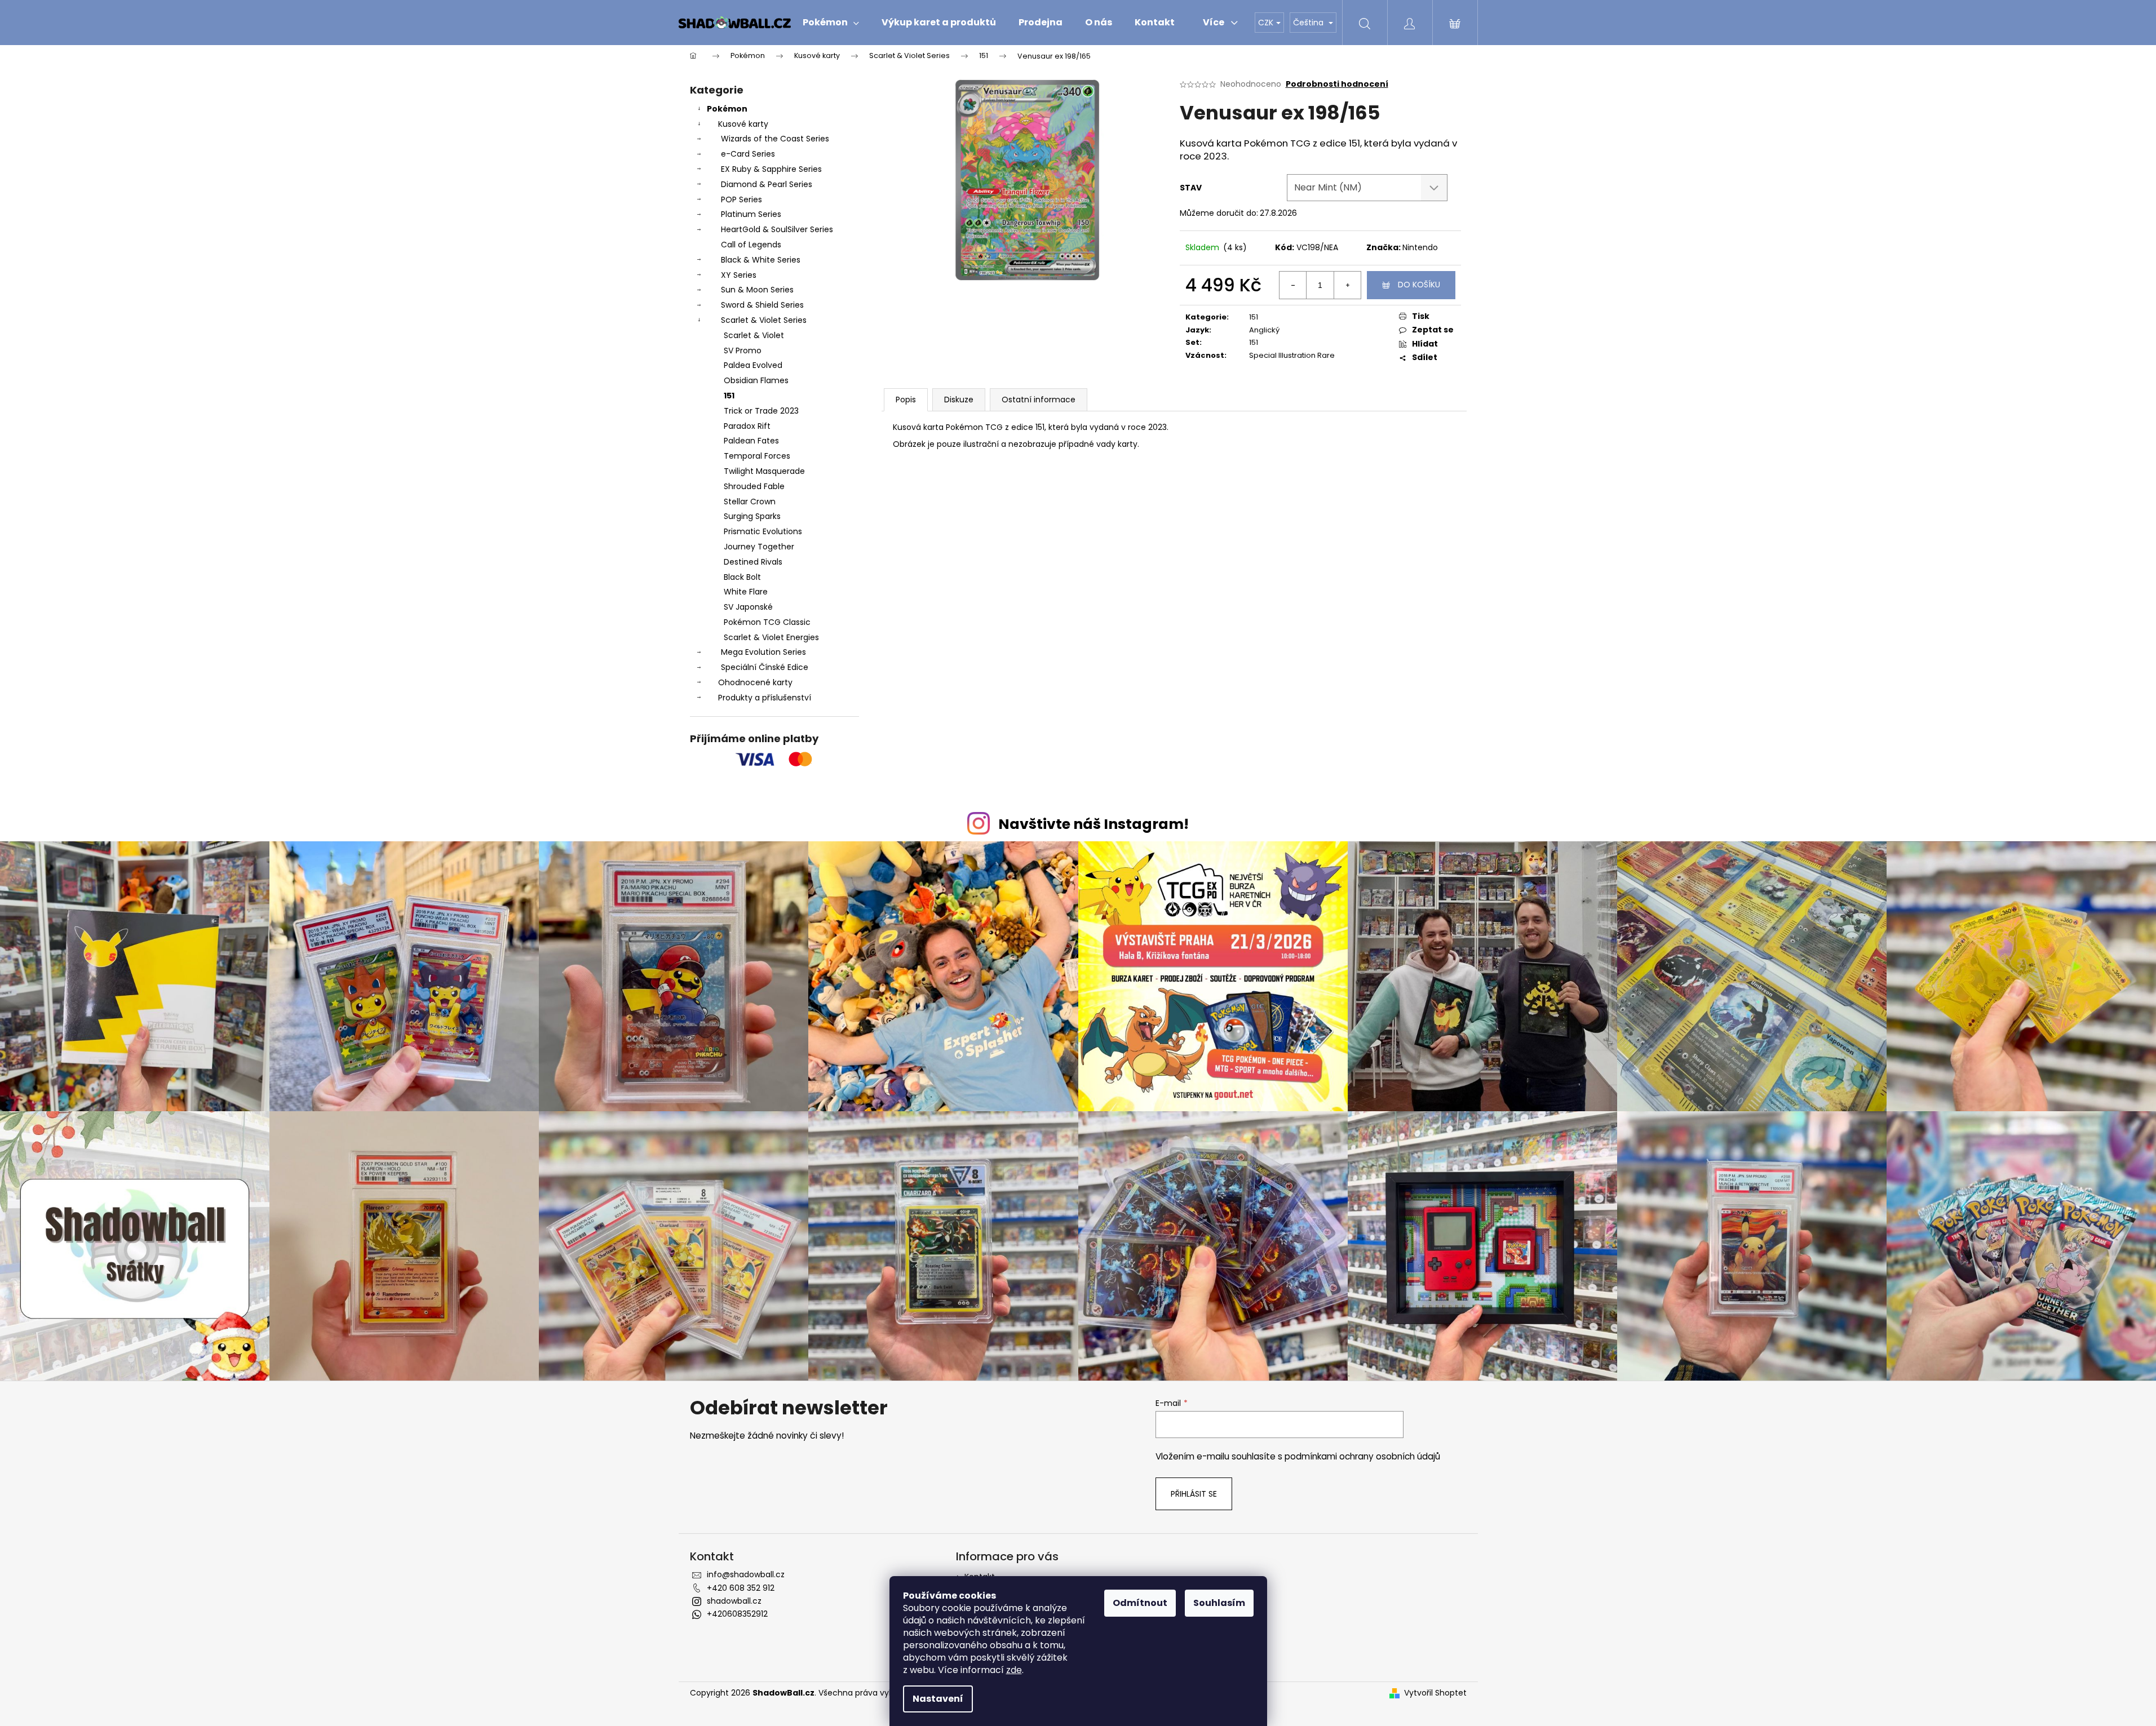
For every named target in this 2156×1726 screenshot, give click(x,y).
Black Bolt (742, 577)
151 (729, 396)
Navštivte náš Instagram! (1094, 824)
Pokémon (727, 109)
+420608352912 (737, 1614)
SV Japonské (748, 607)
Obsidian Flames (756, 380)
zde (1014, 1670)
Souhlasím (1219, 1603)
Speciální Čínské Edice (765, 667)
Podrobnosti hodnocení (1337, 84)
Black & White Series (761, 260)
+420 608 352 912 (741, 1588)
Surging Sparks (752, 516)
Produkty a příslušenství (765, 698)
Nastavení (938, 1699)
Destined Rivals (753, 562)
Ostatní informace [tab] (1039, 400)
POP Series (741, 199)
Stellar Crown (750, 502)
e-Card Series (748, 154)
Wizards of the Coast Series (775, 139)
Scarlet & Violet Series (764, 320)
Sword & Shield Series (762, 305)
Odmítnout (1140, 1603)
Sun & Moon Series (757, 290)
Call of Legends (751, 245)
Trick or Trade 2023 (761, 411)
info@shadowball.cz (746, 1574)
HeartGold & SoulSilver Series (777, 229)
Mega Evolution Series (763, 652)
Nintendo (1420, 247)
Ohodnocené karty (755, 682)
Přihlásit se (1194, 1494)
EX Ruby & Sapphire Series (771, 169)
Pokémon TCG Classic (767, 622)
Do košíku (1419, 285)
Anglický (1264, 330)
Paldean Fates (751, 441)
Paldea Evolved (753, 365)
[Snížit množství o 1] (1293, 285)
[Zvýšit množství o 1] (1347, 285)
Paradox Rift (747, 426)
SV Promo (743, 350)
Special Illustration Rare (1292, 355)
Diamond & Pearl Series (767, 184)
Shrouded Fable (754, 486)
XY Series (739, 275)
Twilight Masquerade (764, 471)
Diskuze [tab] (959, 400)
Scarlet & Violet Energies (771, 637)
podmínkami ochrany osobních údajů (1362, 1456)
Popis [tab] (906, 400)
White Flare (746, 592)
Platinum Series (751, 214)
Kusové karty (743, 124)
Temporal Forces (757, 456)
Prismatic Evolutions (763, 531)
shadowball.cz (734, 1601)
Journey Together (759, 547)
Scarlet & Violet (754, 335)
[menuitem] (831, 23)
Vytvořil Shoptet (1435, 1693)
